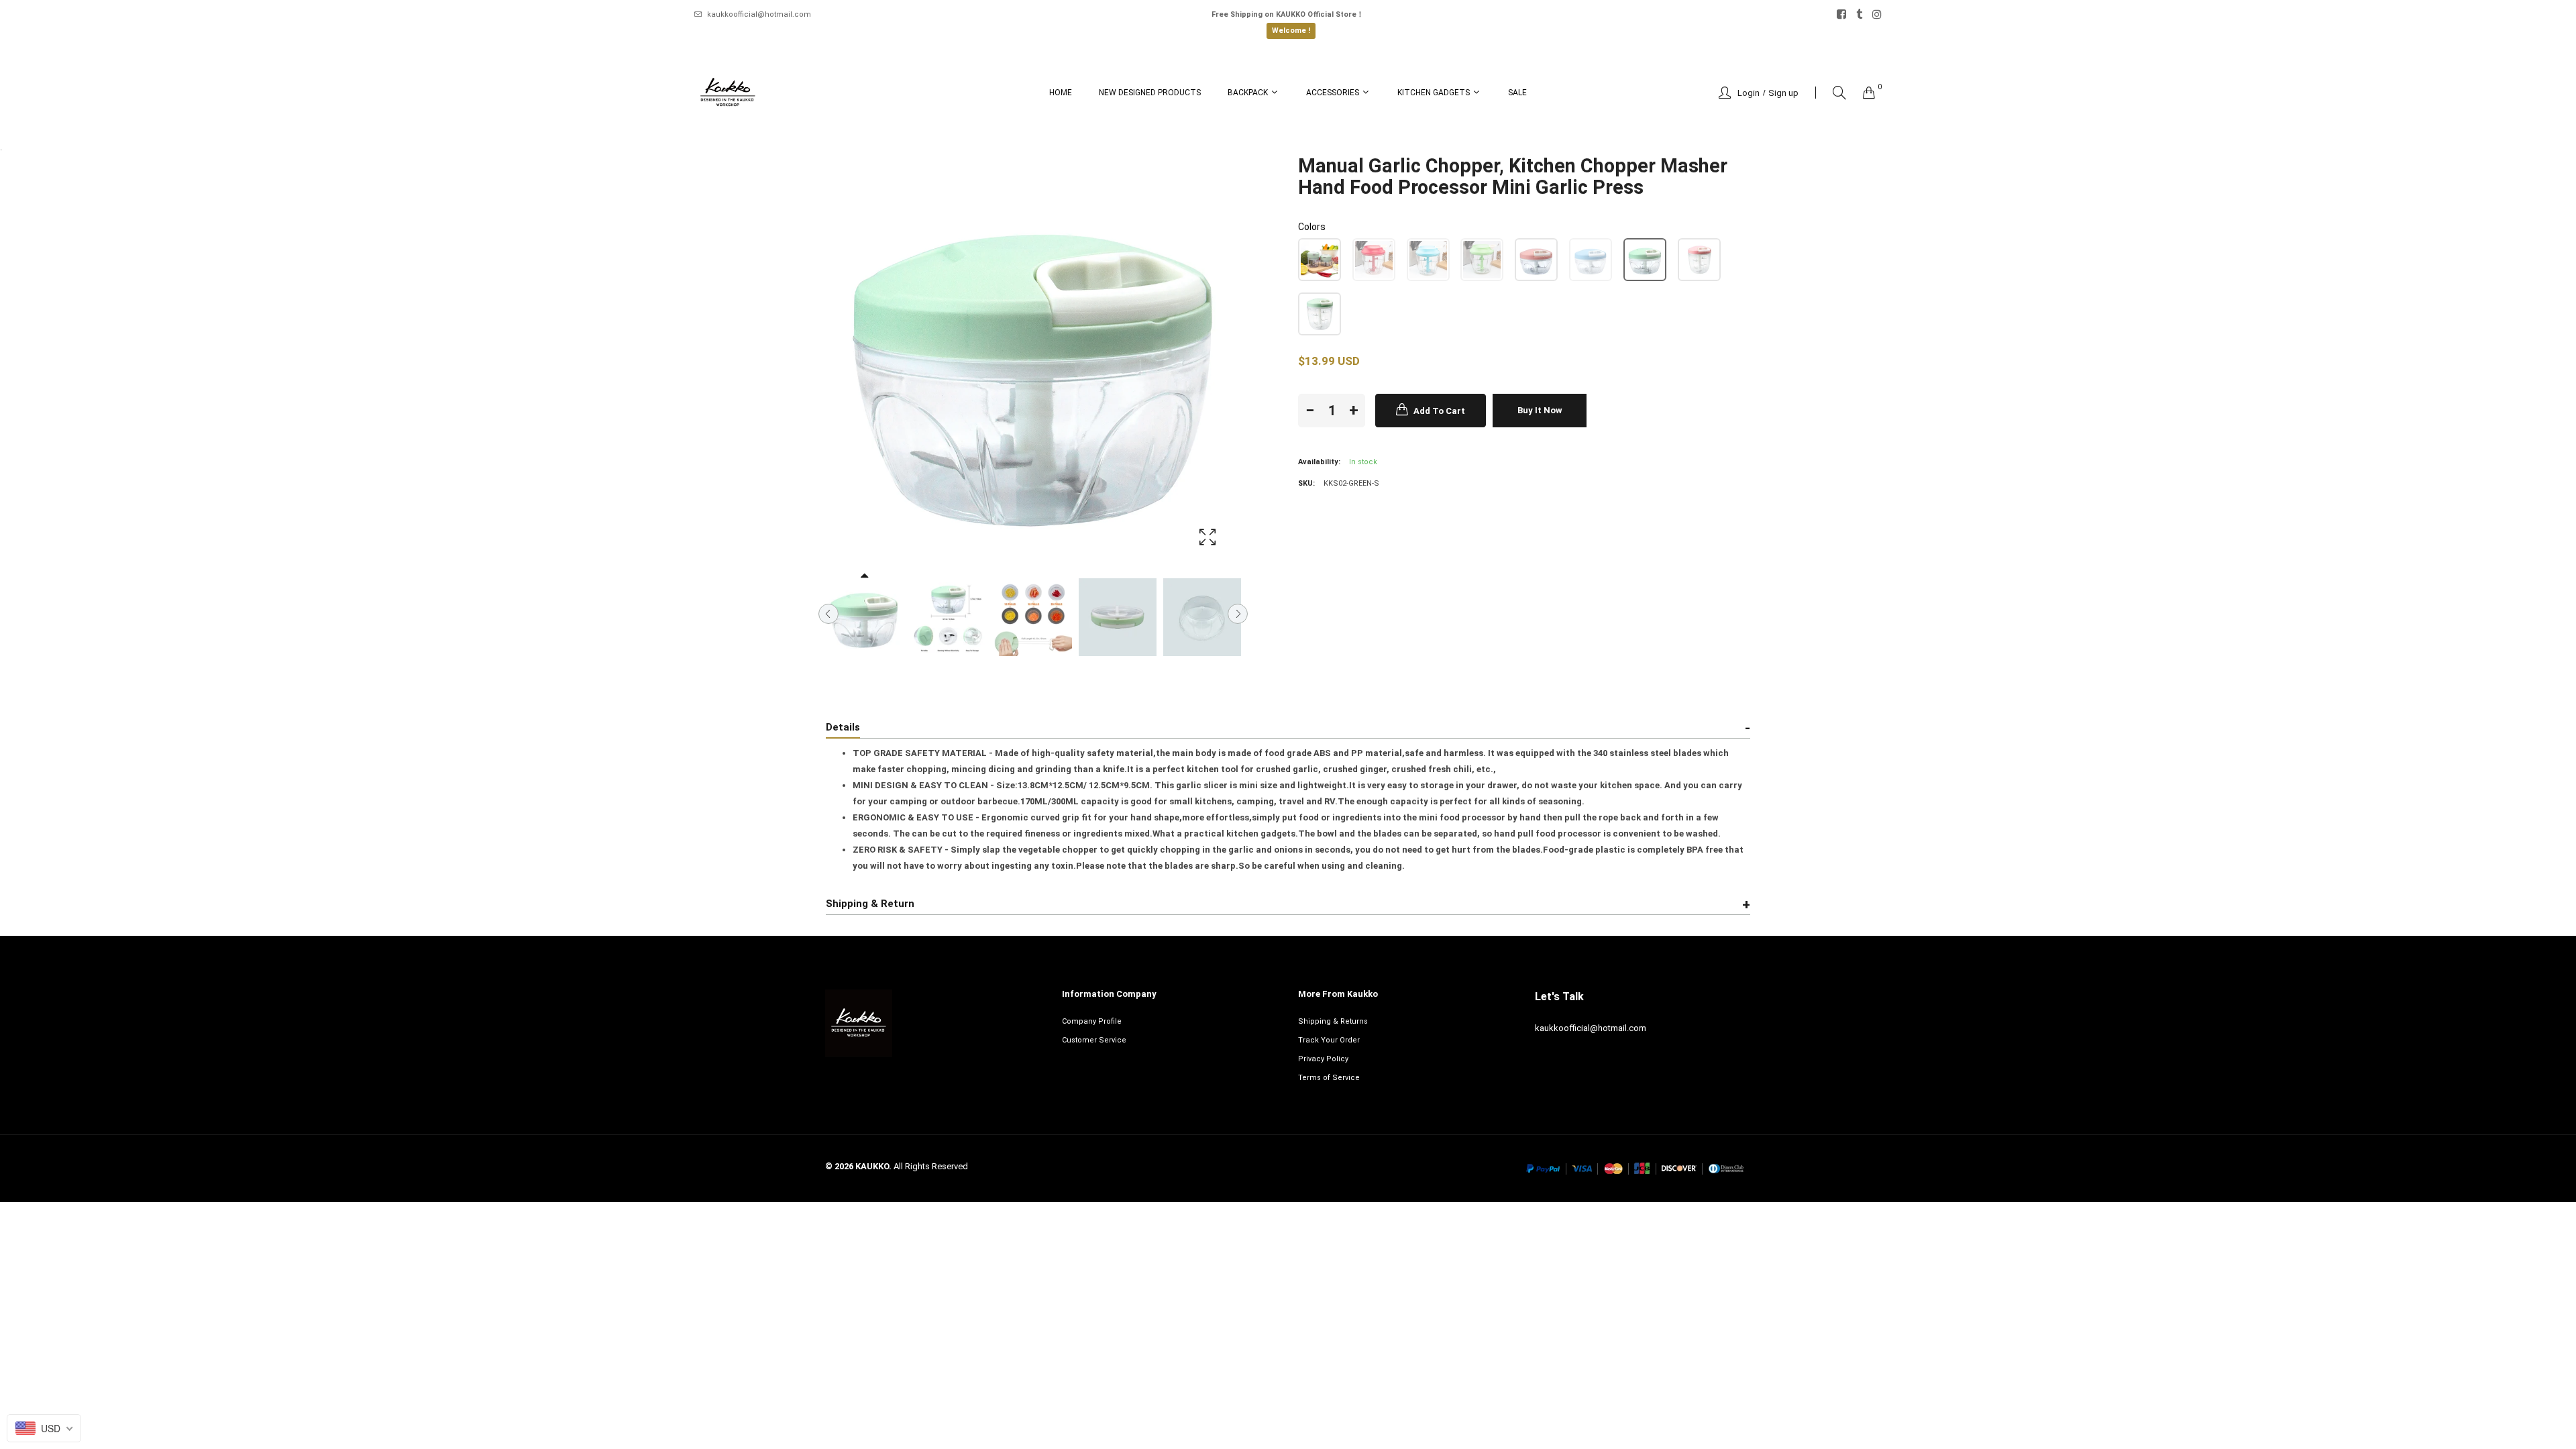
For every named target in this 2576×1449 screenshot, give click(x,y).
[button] (1320, 260)
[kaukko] (728, 93)
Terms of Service (1329, 1078)
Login (1749, 93)
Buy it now (1540, 410)
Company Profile (1092, 1021)
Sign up (1783, 93)
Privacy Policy (1323, 1059)
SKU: (1306, 483)
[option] (864, 617)
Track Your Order (1329, 1040)
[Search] (1839, 93)
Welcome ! (1291, 31)
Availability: (1319, 462)
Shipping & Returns (1333, 1021)
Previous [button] (828, 614)
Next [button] (1238, 614)
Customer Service (1094, 1040)
